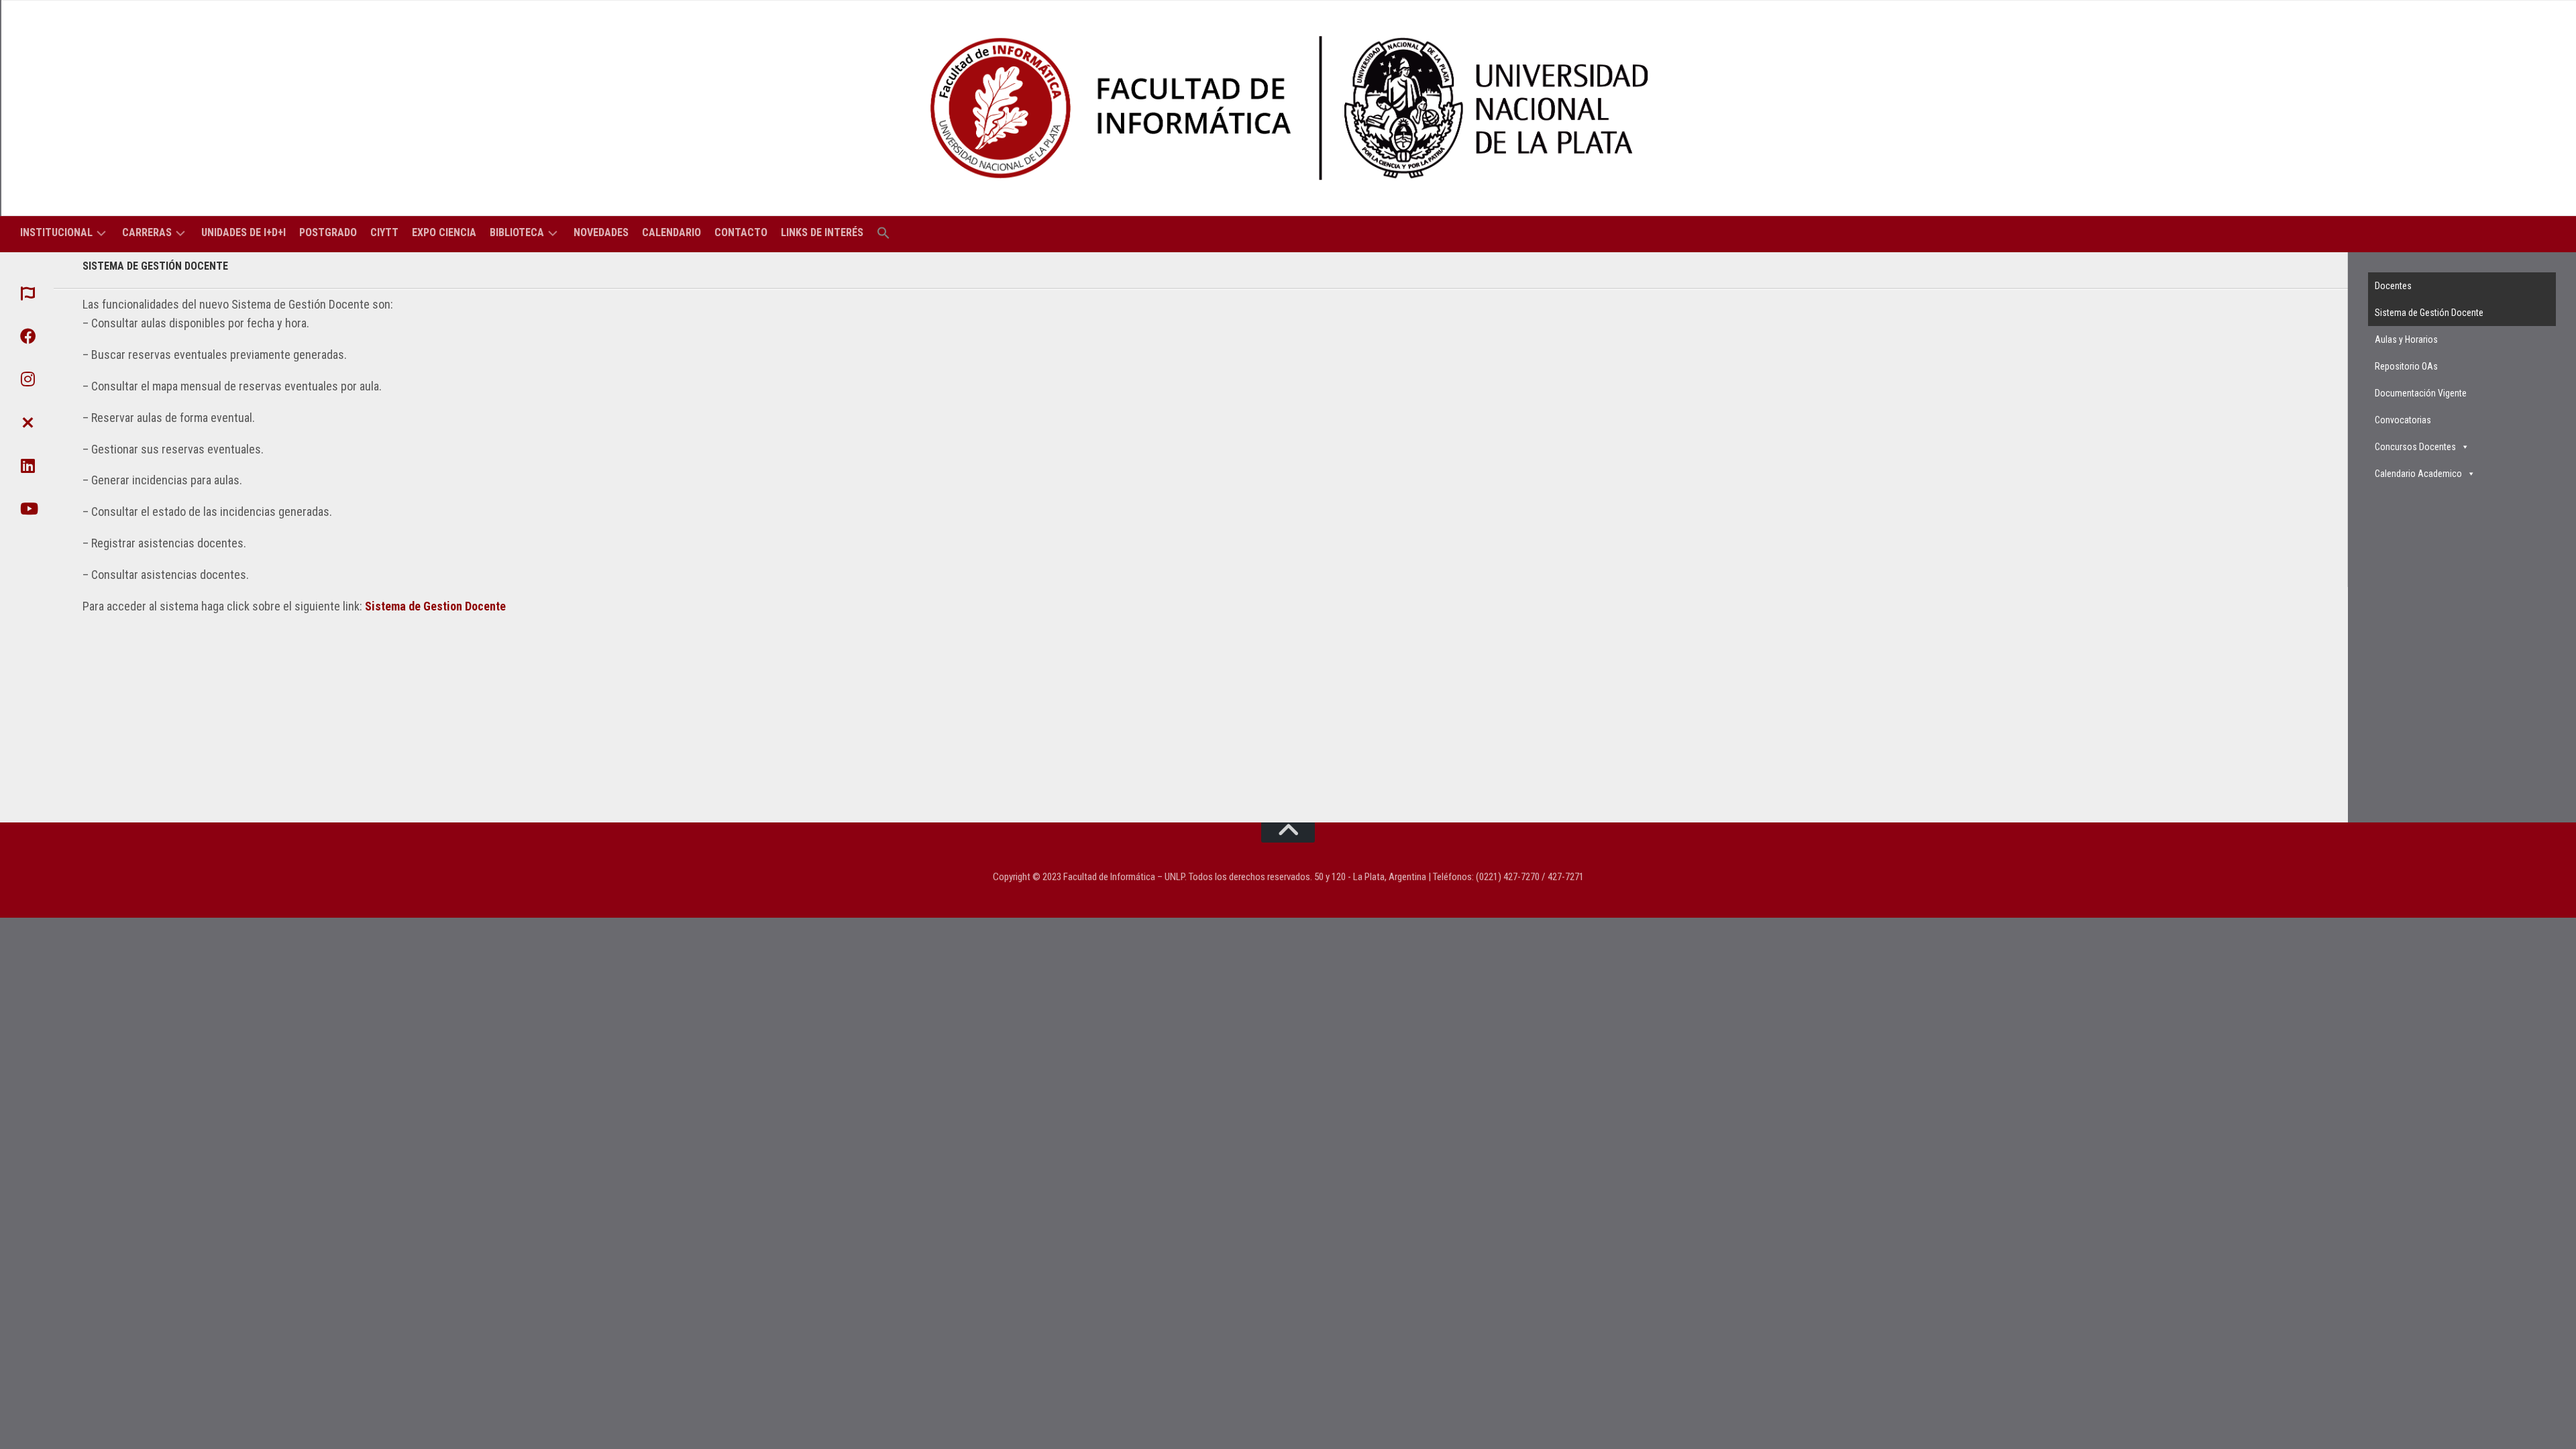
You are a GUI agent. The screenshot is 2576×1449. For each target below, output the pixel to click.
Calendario (672, 232)
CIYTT (384, 232)
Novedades (601, 232)
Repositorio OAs (2406, 366)
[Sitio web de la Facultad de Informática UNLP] (27, 293)
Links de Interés (822, 232)
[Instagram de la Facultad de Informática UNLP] (27, 379)
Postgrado (328, 232)
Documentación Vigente (2421, 393)
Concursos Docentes (2415, 447)
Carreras (147, 232)
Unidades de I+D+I (244, 232)
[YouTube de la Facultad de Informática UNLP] (27, 508)
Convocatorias (2403, 420)
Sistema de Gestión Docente (2429, 313)
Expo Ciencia (444, 232)
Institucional (56, 232)
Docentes (2393, 286)
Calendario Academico (2418, 474)
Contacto (741, 232)
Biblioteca (517, 232)
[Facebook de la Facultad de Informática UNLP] (27, 336)
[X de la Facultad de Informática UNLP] (27, 422)
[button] (883, 234)
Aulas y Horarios (2406, 339)
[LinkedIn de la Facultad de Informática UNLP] (27, 466)
